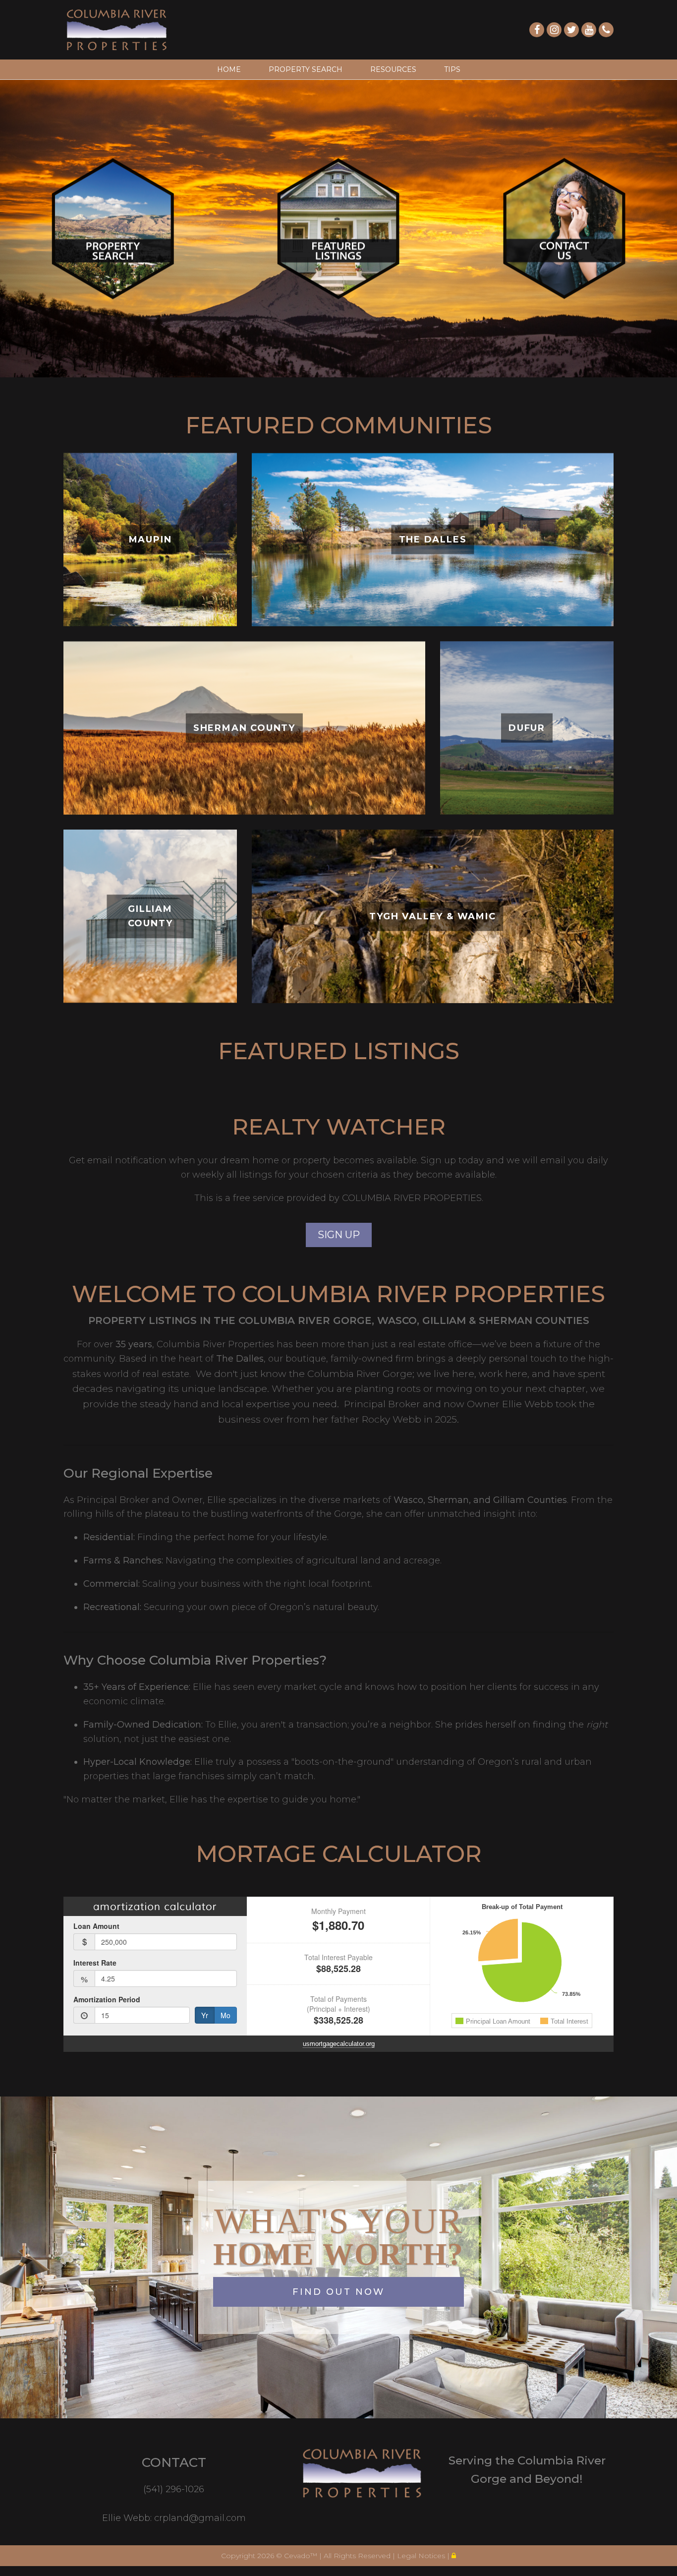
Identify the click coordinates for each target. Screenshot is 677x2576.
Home (229, 69)
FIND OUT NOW (338, 2292)
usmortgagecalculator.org (339, 2044)
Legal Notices (422, 2556)
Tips (452, 69)
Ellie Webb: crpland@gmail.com (174, 2518)
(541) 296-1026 (174, 2489)
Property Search (306, 69)
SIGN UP (339, 1235)
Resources (393, 69)
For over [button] (96, 1344)
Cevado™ (302, 2556)
